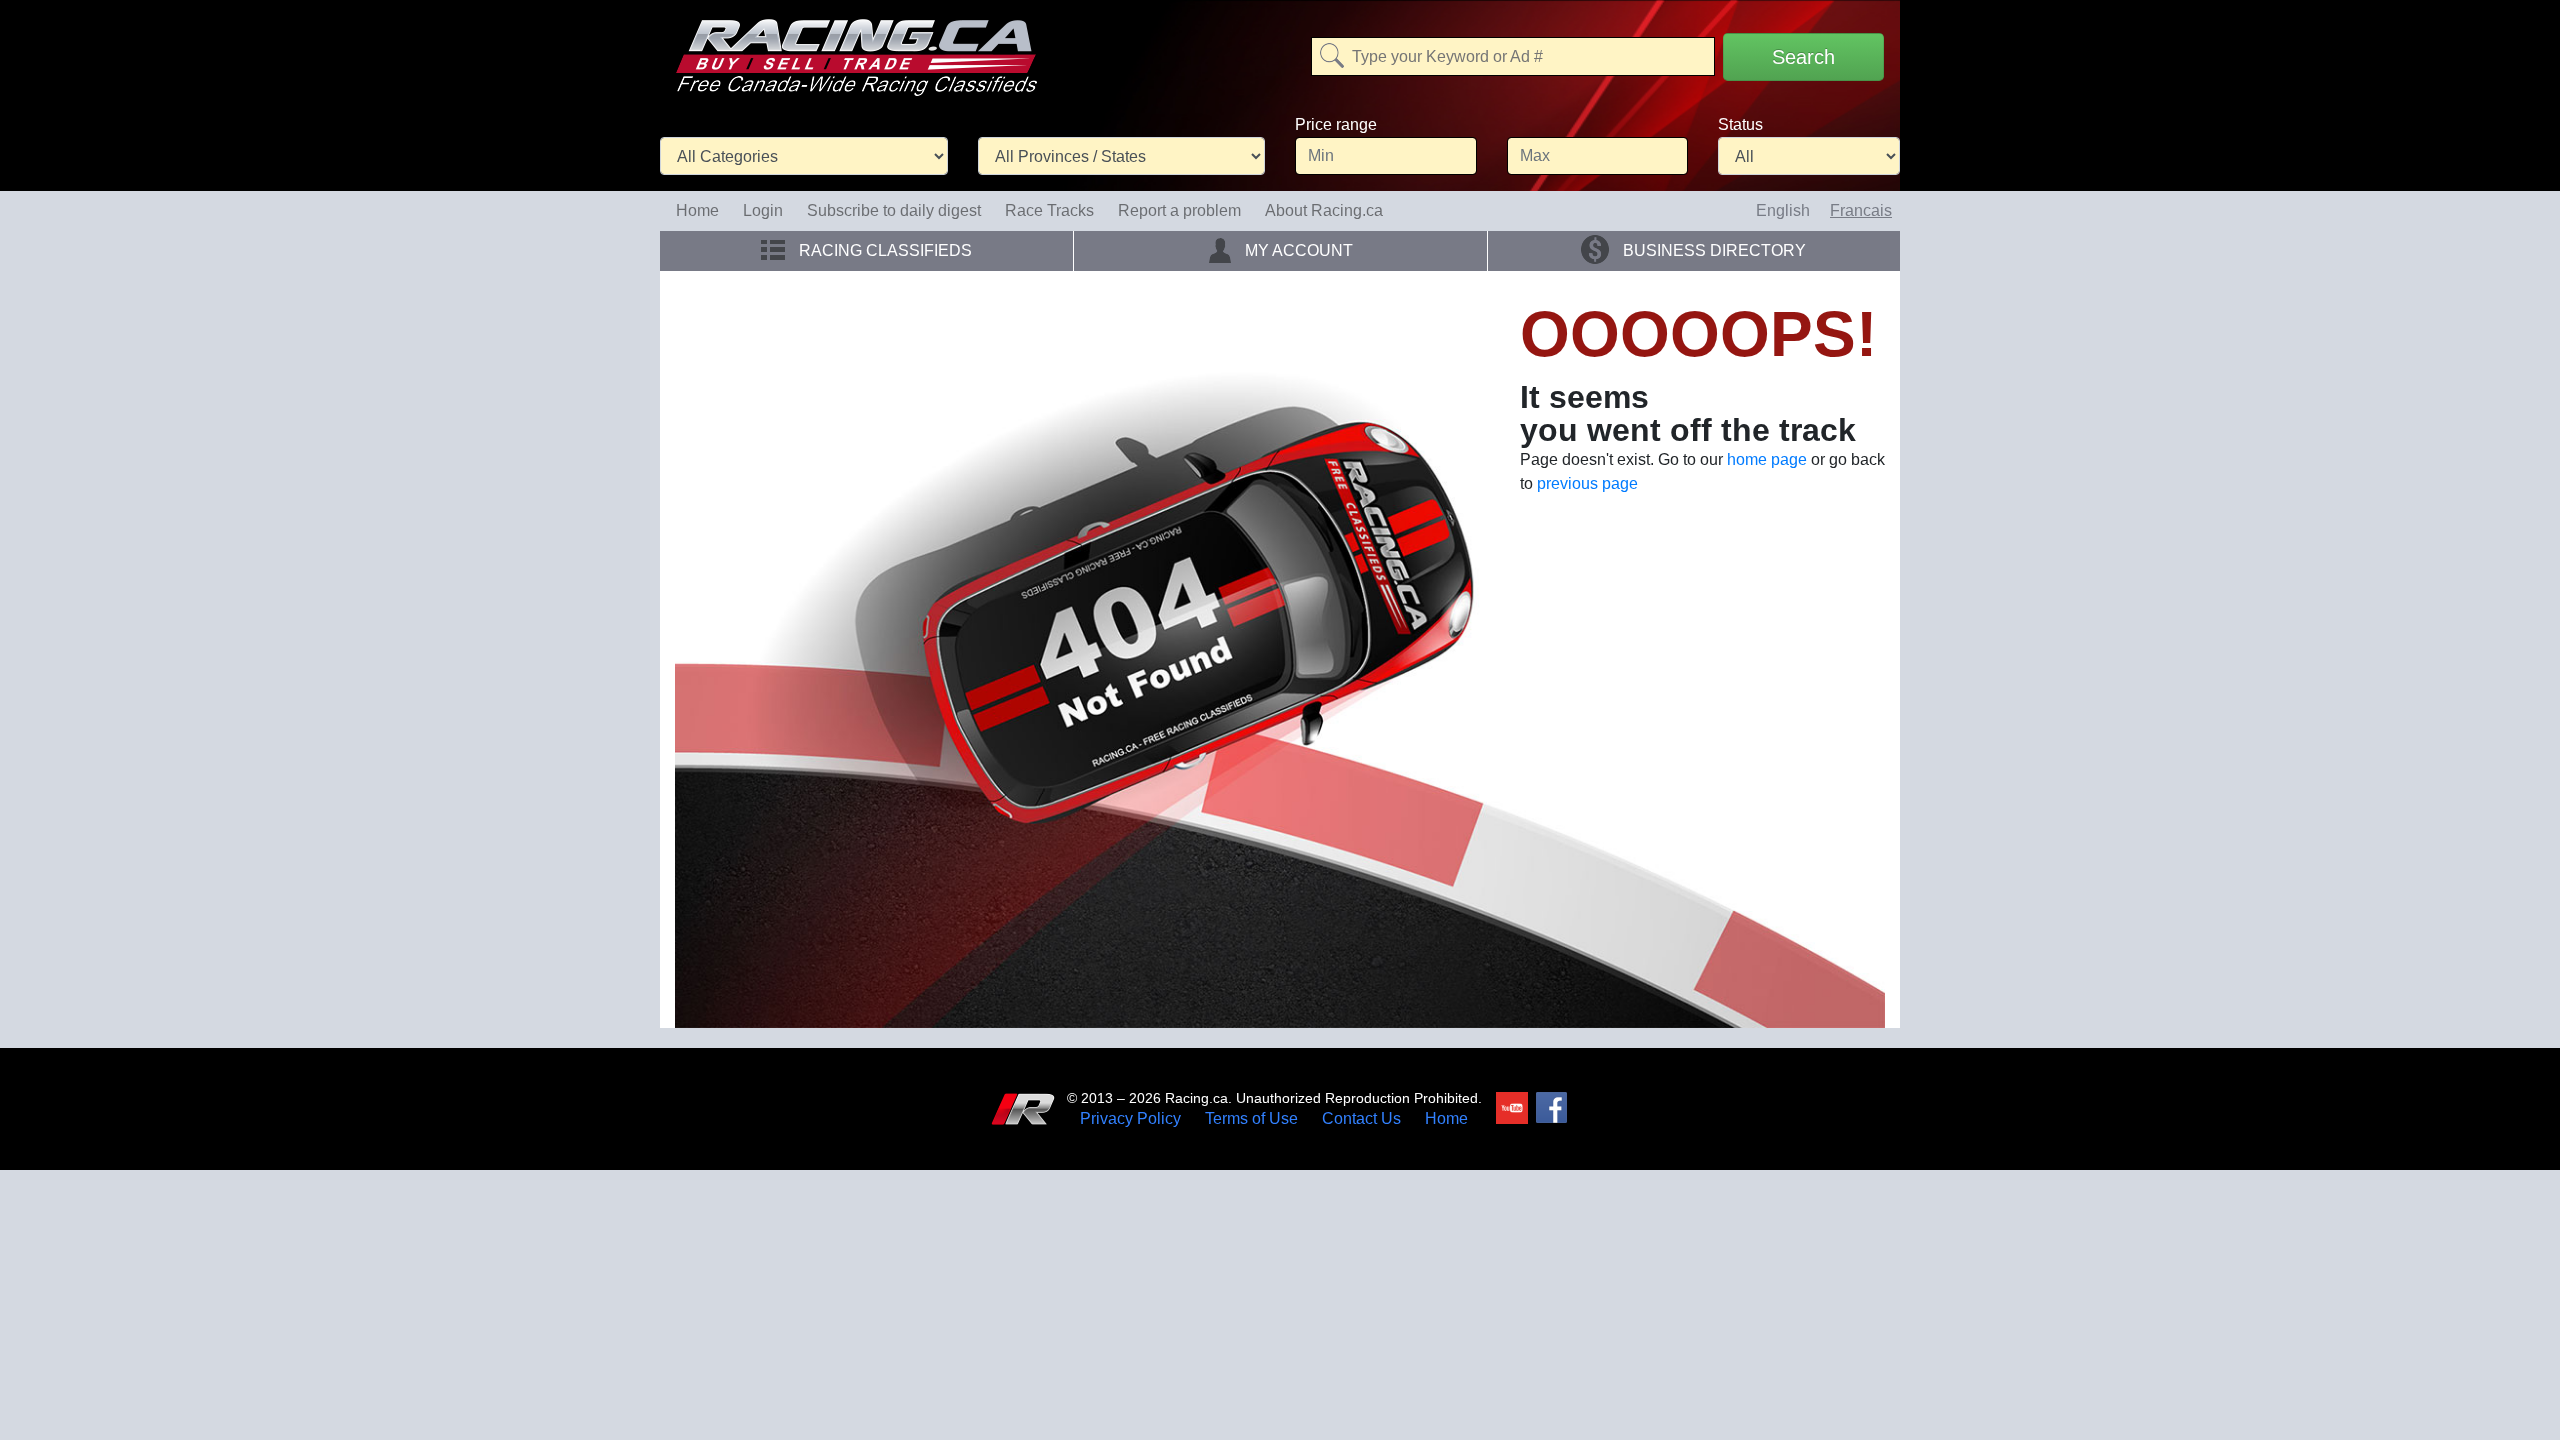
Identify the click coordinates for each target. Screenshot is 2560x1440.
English (1783, 210)
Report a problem (1179, 210)
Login (763, 210)
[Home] (856, 43)
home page (1767, 459)
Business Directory (1712, 250)
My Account (1297, 250)
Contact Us (1361, 1119)
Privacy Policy (1130, 1119)
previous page (1587, 483)
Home (697, 210)
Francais (1861, 210)
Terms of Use (1251, 1119)
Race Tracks (1049, 210)
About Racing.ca (1324, 210)
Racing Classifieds (883, 250)
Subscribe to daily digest (894, 210)
